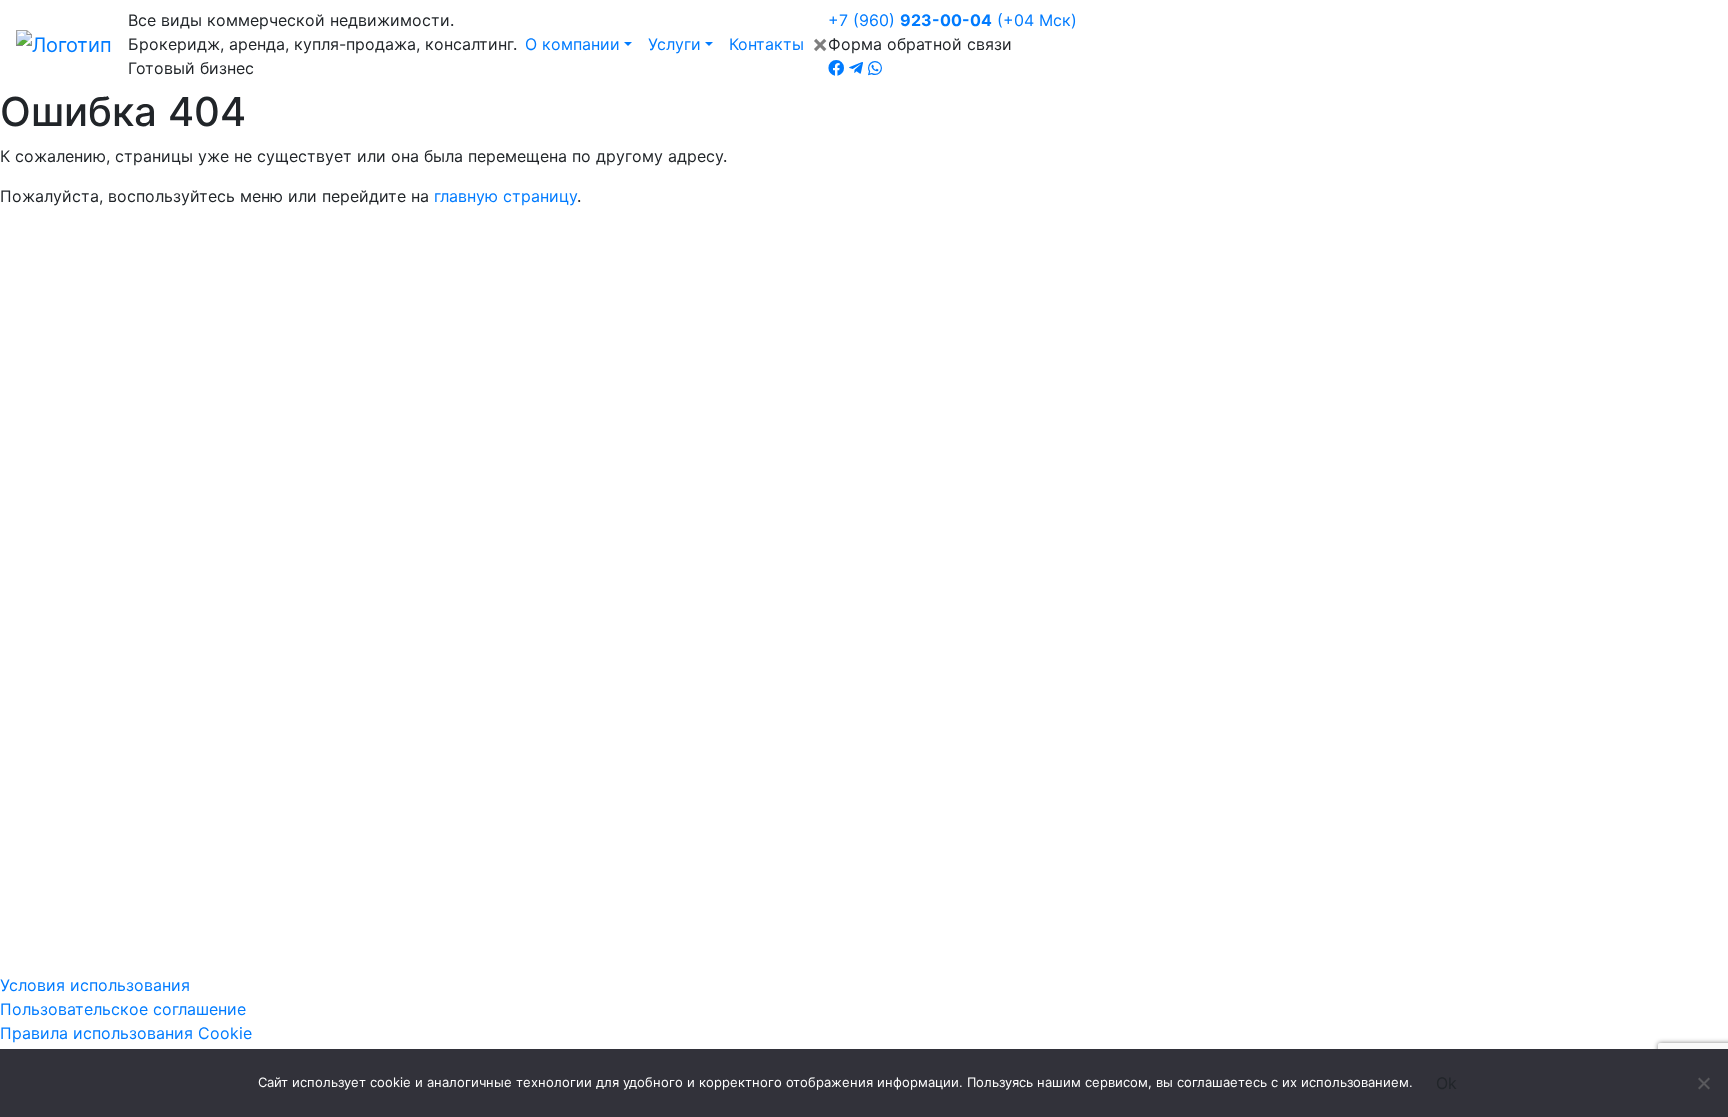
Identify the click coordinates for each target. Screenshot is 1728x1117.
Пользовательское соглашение (123, 1009)
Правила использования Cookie (126, 1033)
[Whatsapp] (875, 68)
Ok (1446, 1083)
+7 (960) (952, 20)
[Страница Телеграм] (856, 68)
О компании (572, 44)
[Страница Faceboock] (836, 68)
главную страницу (505, 196)
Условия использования (95, 985)
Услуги (674, 44)
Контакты (766, 44)
